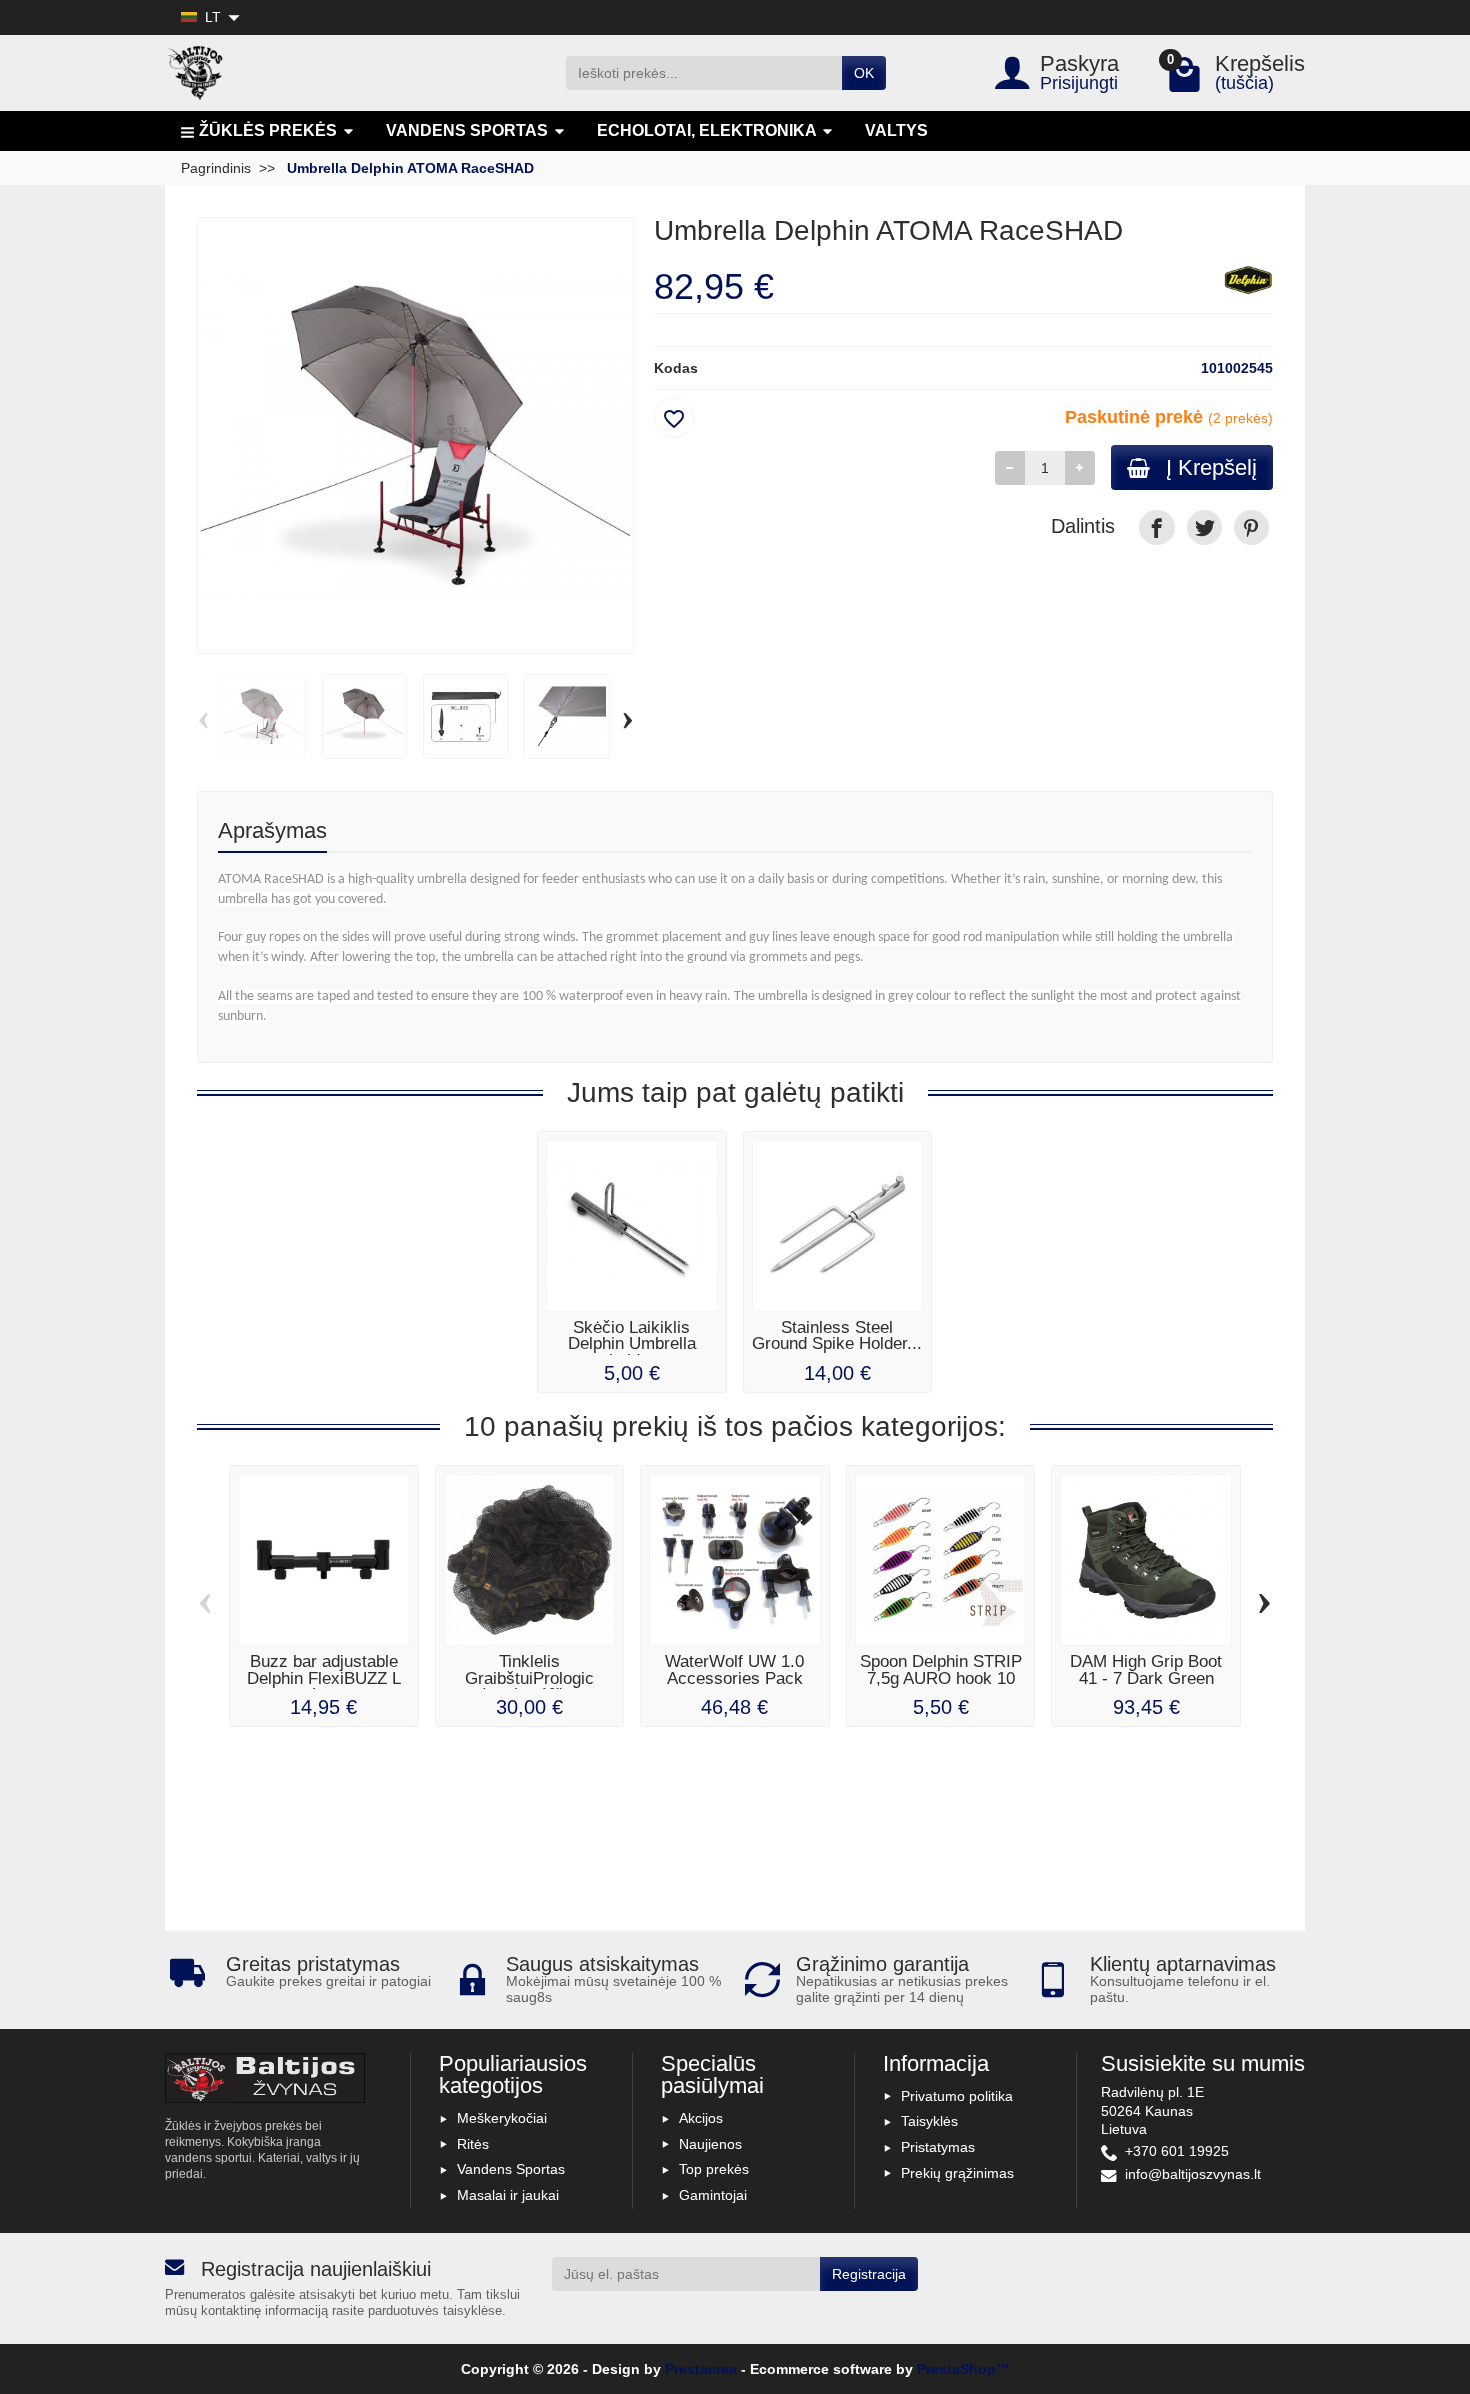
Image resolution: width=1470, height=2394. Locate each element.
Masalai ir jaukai (508, 2195)
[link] (1156, 527)
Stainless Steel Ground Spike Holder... (837, 1336)
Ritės (473, 2144)
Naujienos (710, 2144)
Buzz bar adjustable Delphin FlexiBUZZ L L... (324, 1678)
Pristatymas (938, 2147)
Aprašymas (272, 830)
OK (864, 73)
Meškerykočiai (502, 2118)
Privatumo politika (957, 2096)
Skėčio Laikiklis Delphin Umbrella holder (632, 1344)
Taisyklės (929, 2121)
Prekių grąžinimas (957, 2173)
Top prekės (714, 2169)
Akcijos (701, 2118)
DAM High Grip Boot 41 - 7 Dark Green (1146, 1670)
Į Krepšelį (1211, 467)
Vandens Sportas (511, 2169)
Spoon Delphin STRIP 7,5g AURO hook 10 (941, 1670)
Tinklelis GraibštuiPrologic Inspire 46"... (529, 1678)
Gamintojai (713, 2195)
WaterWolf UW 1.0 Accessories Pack (734, 1670)
